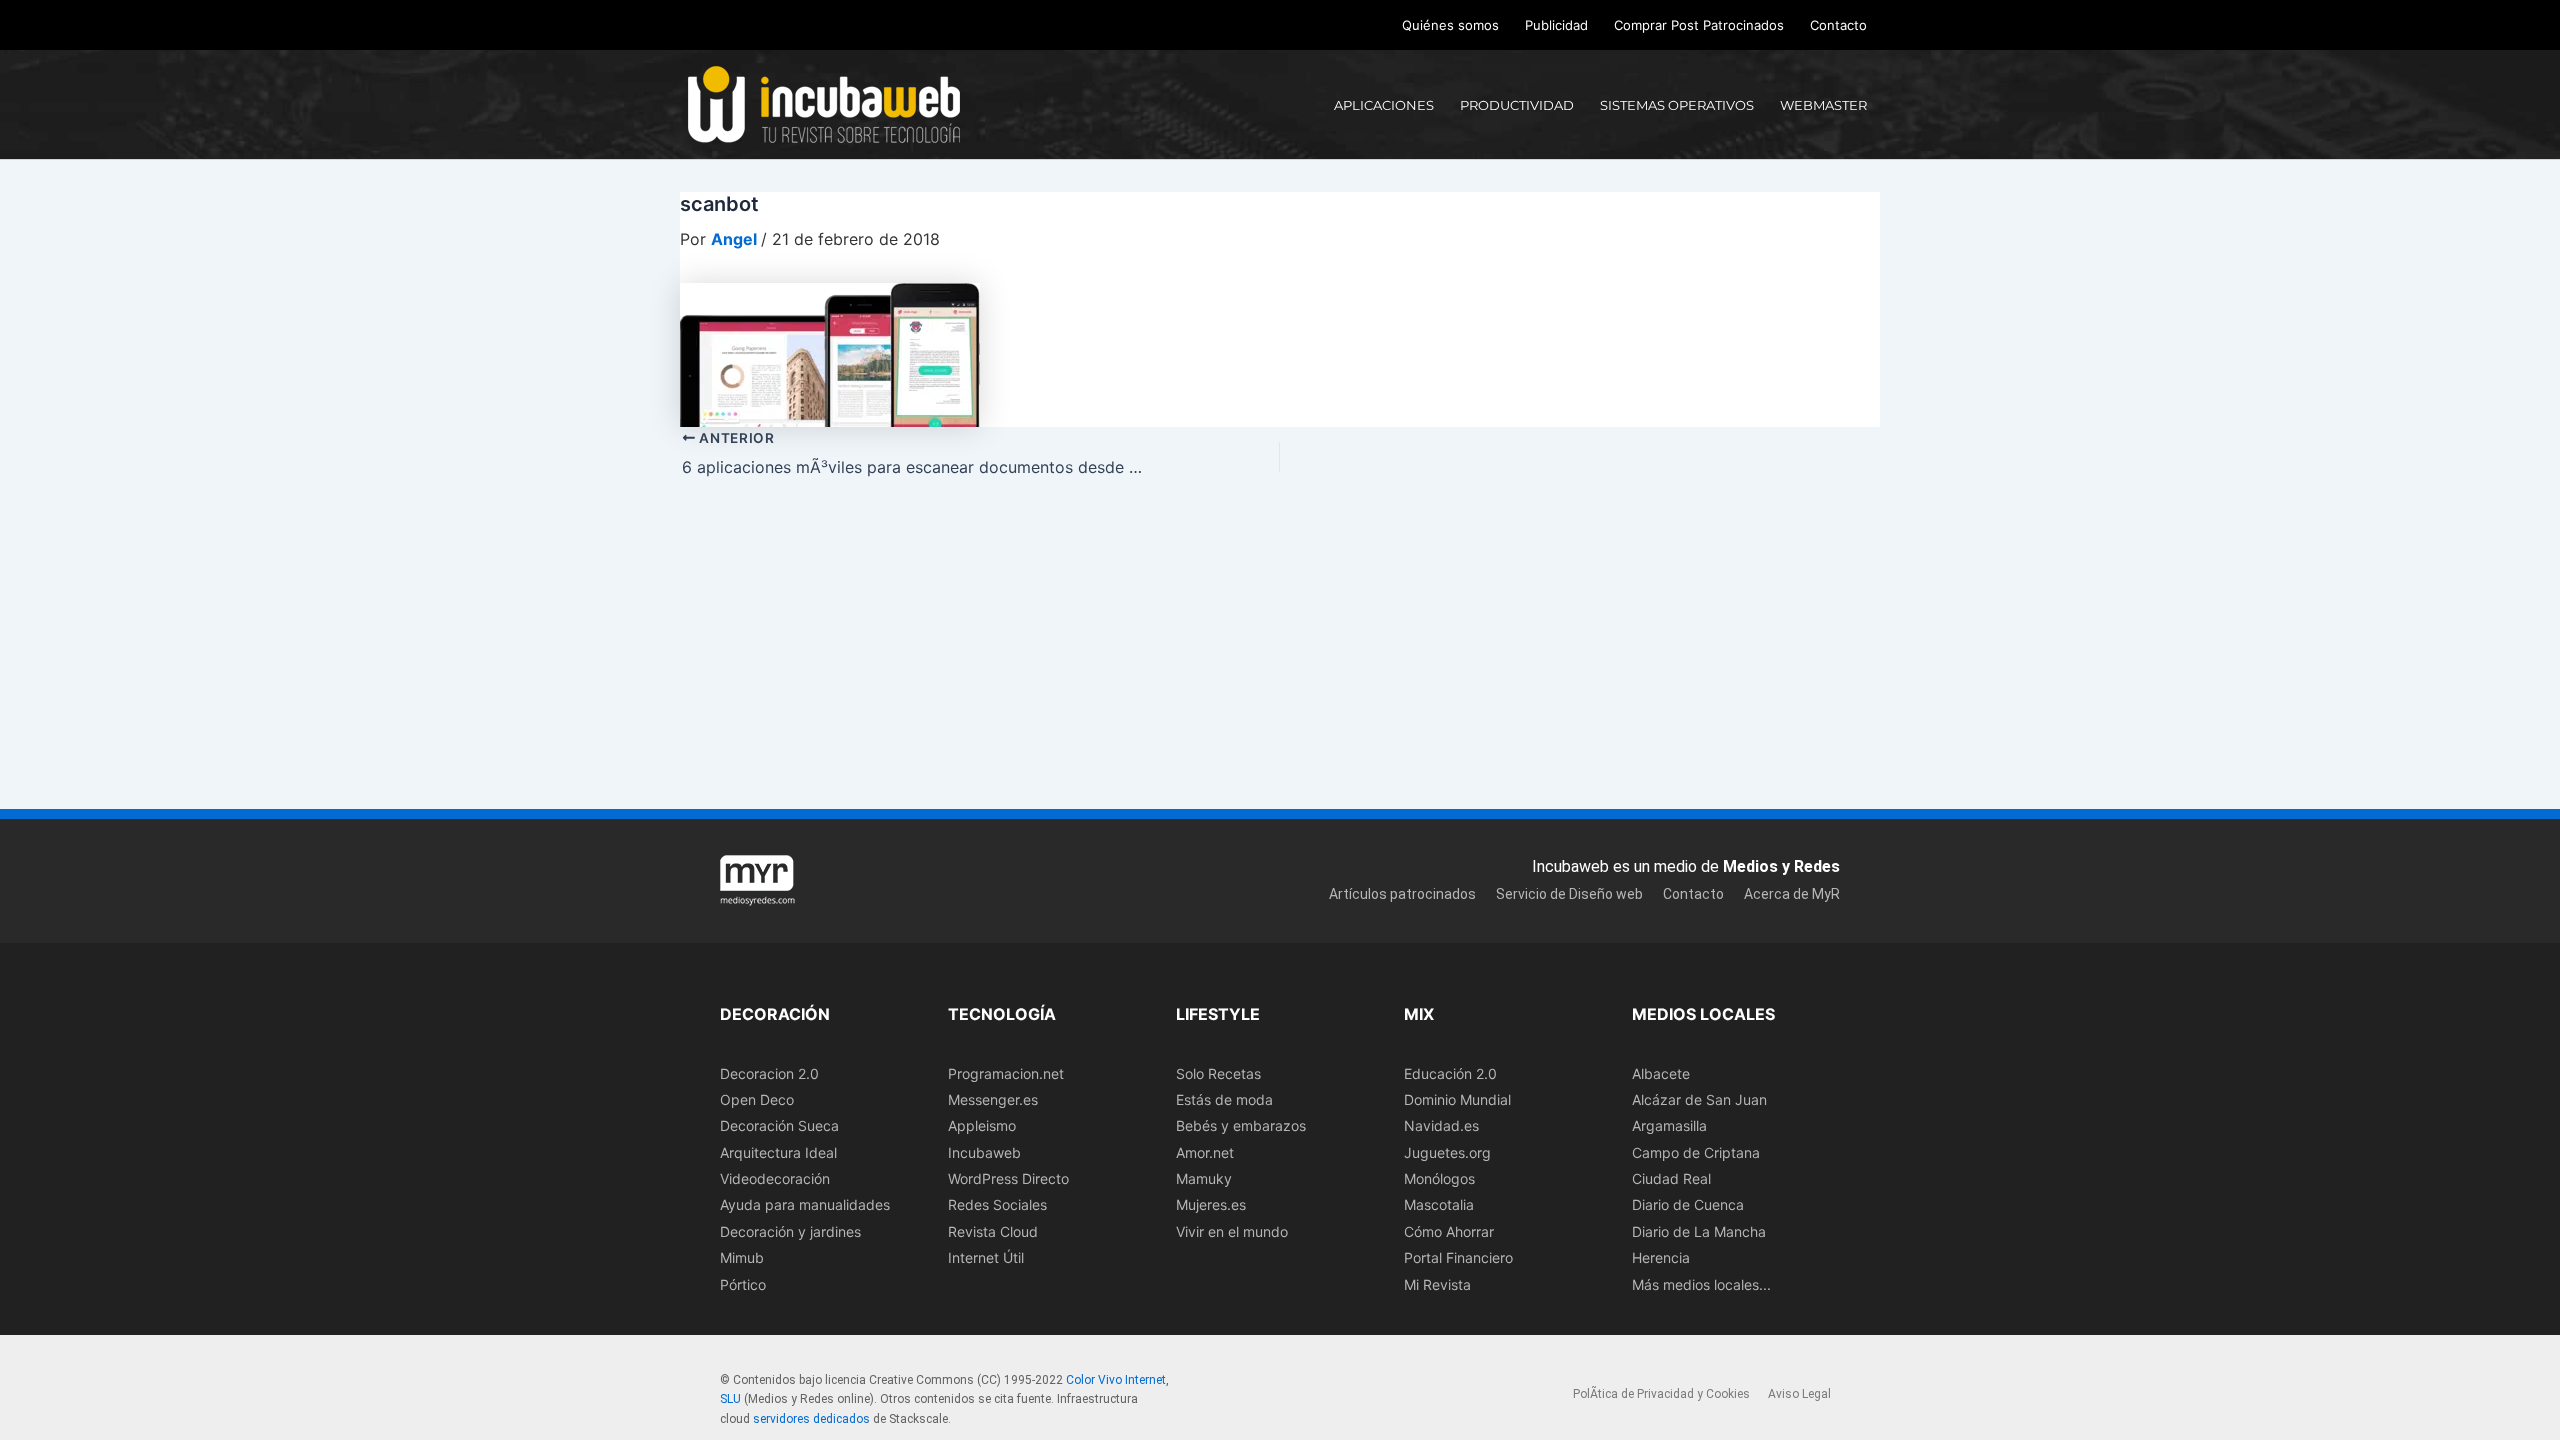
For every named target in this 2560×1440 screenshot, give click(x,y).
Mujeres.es (1211, 1204)
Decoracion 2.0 (769, 1073)
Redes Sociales (997, 1204)
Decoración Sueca (779, 1125)
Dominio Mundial (1457, 1099)
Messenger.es (993, 1099)
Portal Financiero (1458, 1257)
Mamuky (1204, 1178)
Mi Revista (1437, 1284)
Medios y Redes (1781, 866)
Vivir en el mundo (1232, 1231)
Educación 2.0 (1450, 1073)
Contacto (1838, 25)
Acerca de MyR (1792, 894)
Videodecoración (775, 1178)
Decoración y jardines (790, 1231)
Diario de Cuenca (1688, 1204)
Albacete (1661, 1073)
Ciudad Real (1671, 1178)
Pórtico (743, 1284)
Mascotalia (1439, 1204)
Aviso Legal (1799, 1394)
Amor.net (1205, 1152)
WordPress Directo (1008, 1178)
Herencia (1661, 1257)
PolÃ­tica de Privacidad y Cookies (1661, 1394)
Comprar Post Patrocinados (1699, 25)
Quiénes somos (1450, 25)
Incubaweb (984, 1152)
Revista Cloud (993, 1231)
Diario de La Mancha (1699, 1231)
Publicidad (1556, 25)
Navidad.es (1441, 1125)
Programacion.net (1006, 1073)
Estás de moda (1224, 1099)
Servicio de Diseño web (1569, 894)
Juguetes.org (1447, 1152)
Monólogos (1439, 1178)
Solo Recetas (1218, 1073)
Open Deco (757, 1099)
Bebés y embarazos (1241, 1125)
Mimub (742, 1257)
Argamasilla (1669, 1125)
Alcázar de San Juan (1699, 1099)
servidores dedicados (811, 1419)
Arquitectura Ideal (778, 1152)
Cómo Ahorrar (1449, 1231)
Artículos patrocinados (1402, 894)
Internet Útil (986, 1257)
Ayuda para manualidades (805, 1204)
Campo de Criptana (1696, 1152)
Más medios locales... (1701, 1284)
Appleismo (982, 1125)
